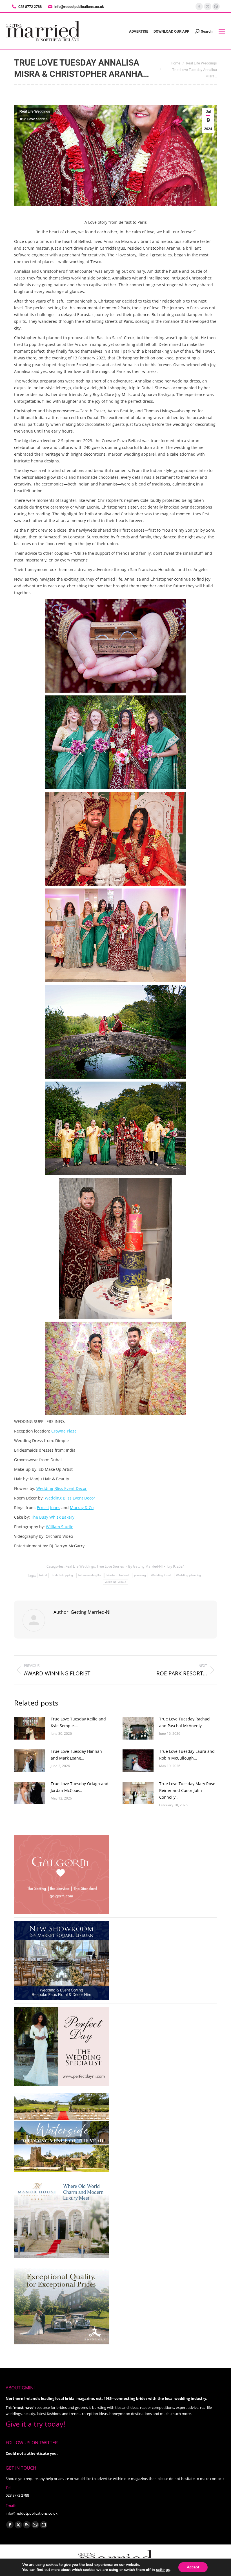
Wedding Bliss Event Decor (62, 1488)
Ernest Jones (49, 1508)
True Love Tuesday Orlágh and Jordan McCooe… (80, 1787)
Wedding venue (116, 1582)
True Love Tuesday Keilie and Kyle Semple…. (78, 1722)
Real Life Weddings (35, 111)
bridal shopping (63, 1575)
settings (163, 2570)
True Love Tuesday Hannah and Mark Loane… (76, 1755)
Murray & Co (82, 1508)
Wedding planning (189, 1575)
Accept (193, 2567)
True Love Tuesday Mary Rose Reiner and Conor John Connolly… (187, 1790)
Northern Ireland (118, 1575)
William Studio (60, 1527)
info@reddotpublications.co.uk (79, 7)
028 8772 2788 (17, 2495)
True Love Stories (34, 119)
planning (140, 1575)
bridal (43, 1575)
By (145, 1566)
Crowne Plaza (64, 1431)
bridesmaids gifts (90, 1575)
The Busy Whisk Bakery (53, 1517)
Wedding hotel (161, 1575)
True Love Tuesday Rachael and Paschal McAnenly (185, 1722)
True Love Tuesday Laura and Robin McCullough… (187, 1755)
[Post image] (30, 1728)
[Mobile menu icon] (222, 31)
